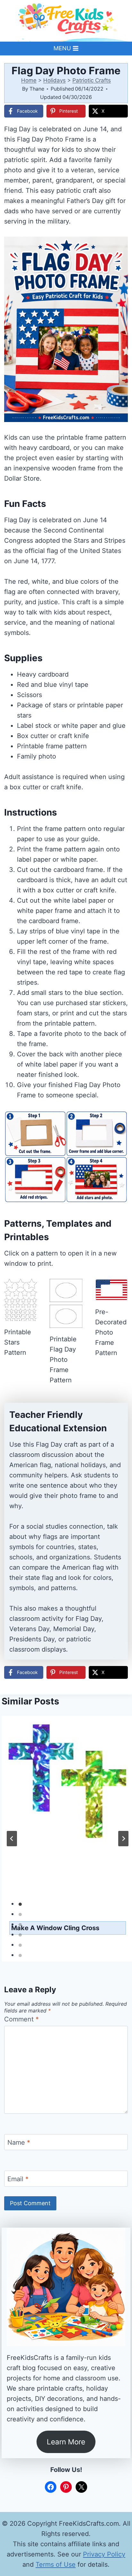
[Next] (123, 1839)
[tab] (20, 1904)
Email (18, 2179)
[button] (119, 246)
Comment (21, 2019)
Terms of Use (56, 2564)
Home (29, 80)
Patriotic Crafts (92, 80)
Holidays (54, 80)
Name (19, 2142)
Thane (37, 89)
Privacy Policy (104, 2554)
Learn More (66, 2442)
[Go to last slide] (12, 1839)
